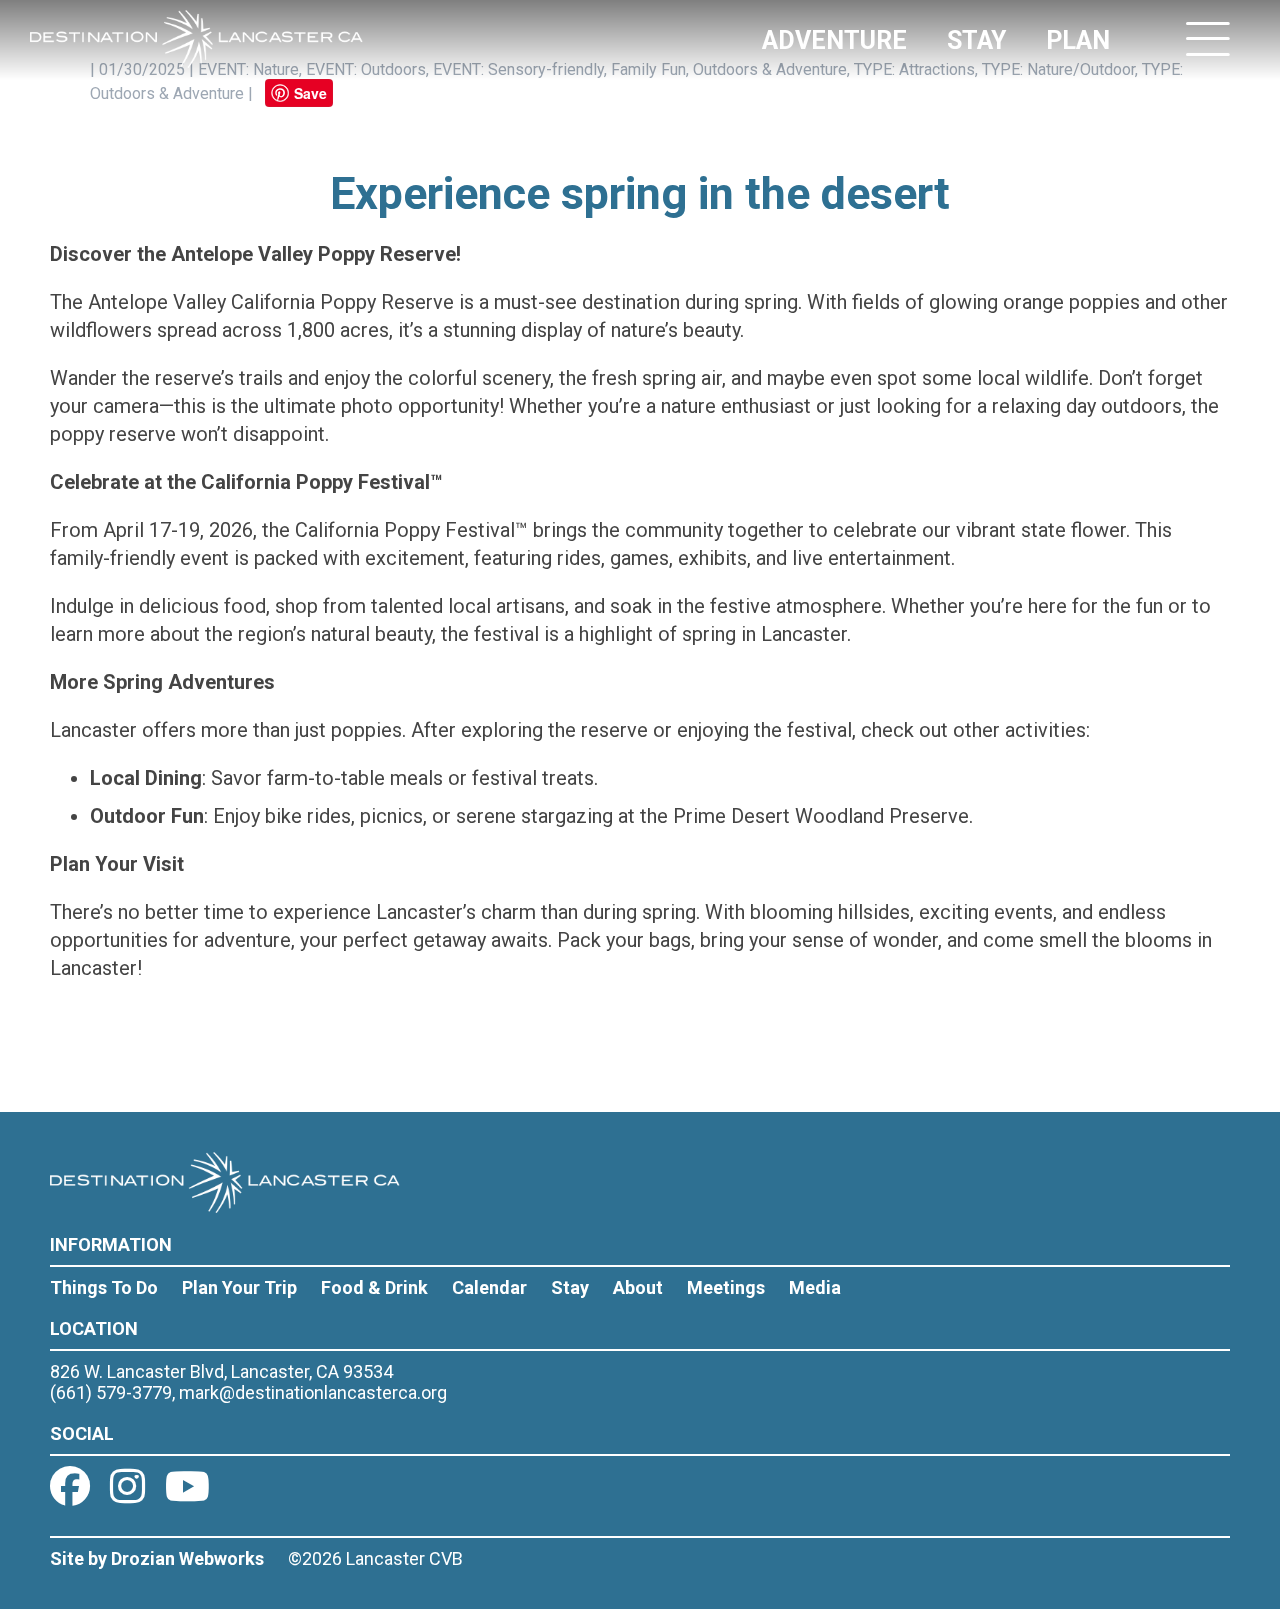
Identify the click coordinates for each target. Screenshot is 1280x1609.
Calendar (489, 1287)
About (638, 1287)
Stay (570, 1287)
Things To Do (104, 1287)
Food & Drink (374, 1287)
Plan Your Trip (239, 1287)
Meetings (726, 1287)
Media (815, 1287)
